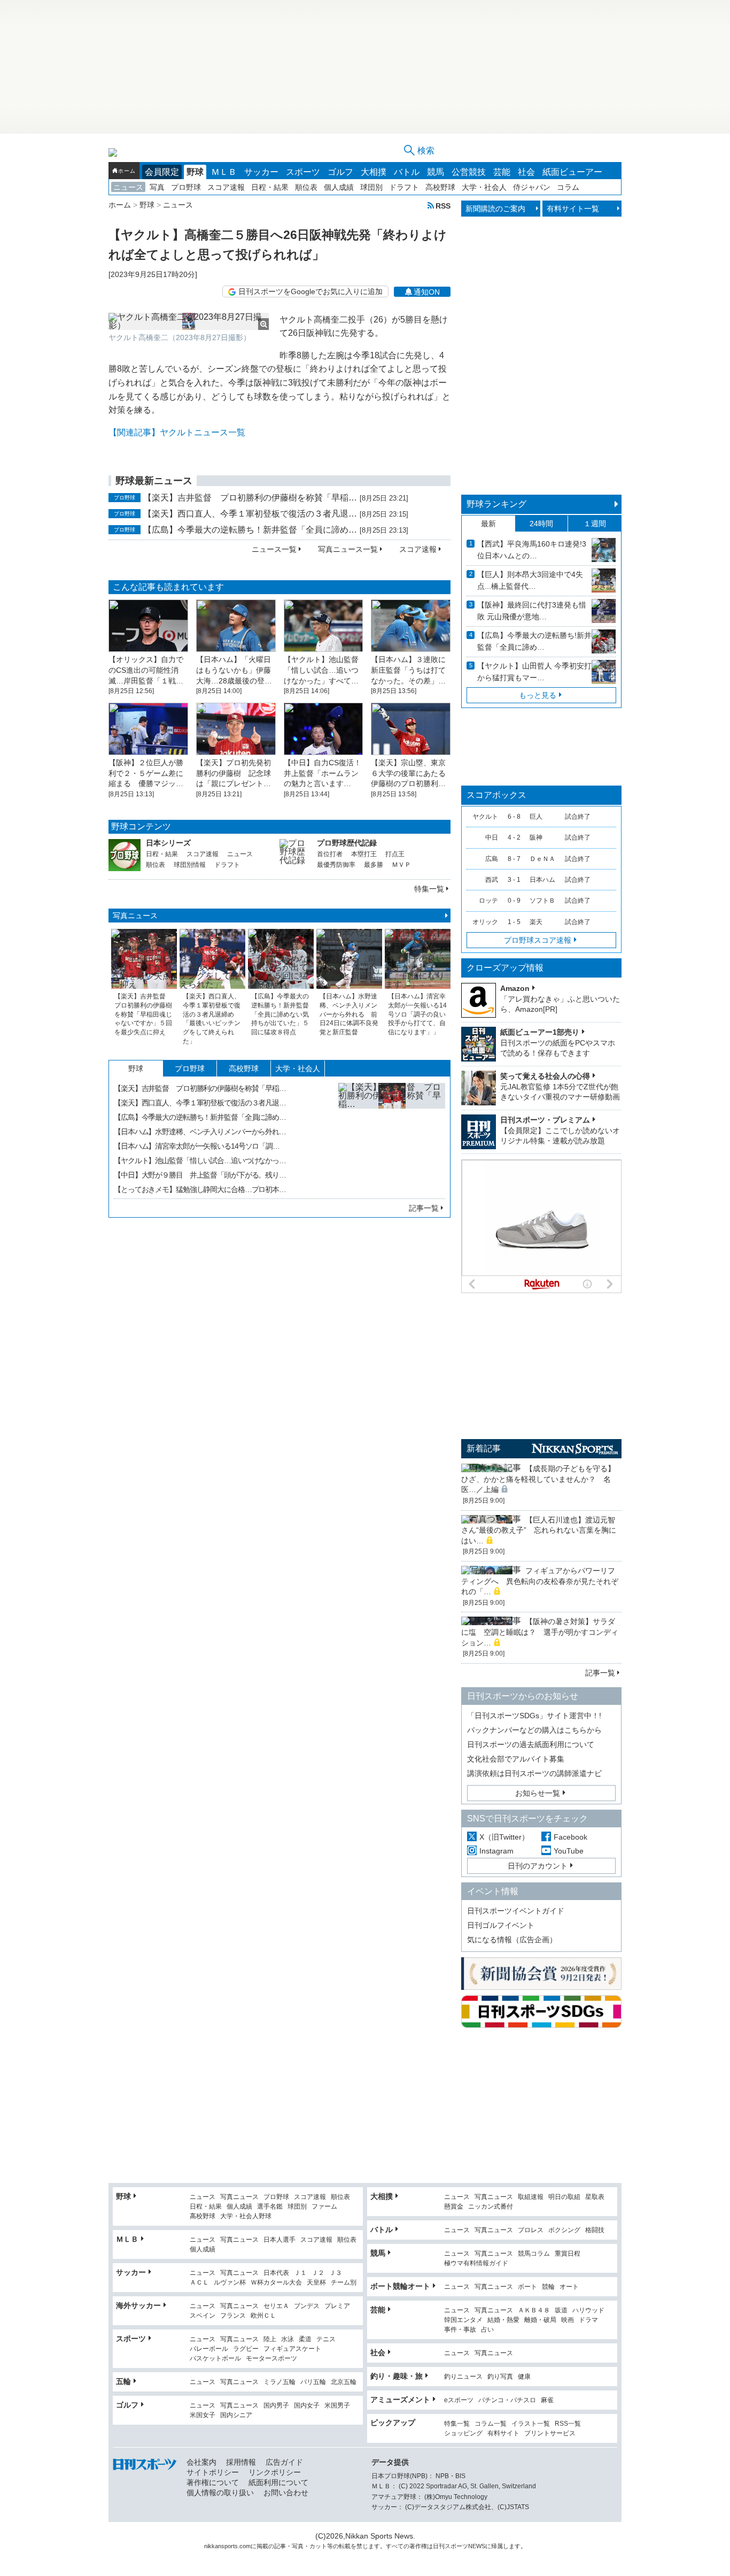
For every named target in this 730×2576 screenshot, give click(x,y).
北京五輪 (344, 2382)
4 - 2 (514, 837)
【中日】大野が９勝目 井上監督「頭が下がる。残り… (200, 1175)
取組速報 (531, 2197)
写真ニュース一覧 (348, 549)
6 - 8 (514, 817)
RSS (443, 206)
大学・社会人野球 (246, 2216)
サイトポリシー (213, 2472)
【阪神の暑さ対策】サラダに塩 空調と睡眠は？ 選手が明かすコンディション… (540, 1632)
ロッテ (488, 901)
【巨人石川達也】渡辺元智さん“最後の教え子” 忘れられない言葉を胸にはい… (539, 1530)
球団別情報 (190, 865)
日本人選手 (279, 2240)
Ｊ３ (336, 2273)
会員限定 (162, 172)
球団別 (371, 187)
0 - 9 (514, 901)
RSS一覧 (568, 2424)
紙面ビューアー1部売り (540, 1032)
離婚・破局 (540, 2320)
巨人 (536, 817)
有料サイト (503, 2433)
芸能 (502, 172)
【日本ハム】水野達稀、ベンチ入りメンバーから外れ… (200, 1132)
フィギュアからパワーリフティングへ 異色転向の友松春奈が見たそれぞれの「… (540, 1581)
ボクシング (564, 2230)
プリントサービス (550, 2433)
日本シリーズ (168, 843)
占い (487, 2330)
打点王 (395, 854)
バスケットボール (215, 2359)
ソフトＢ (542, 901)
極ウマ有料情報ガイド (476, 2263)
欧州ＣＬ (263, 2316)
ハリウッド (588, 2310)
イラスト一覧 (531, 2424)
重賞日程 (568, 2254)
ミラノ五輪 (279, 2382)
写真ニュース (135, 916)
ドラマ (588, 2320)
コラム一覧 (491, 2424)
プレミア (337, 2306)
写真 (157, 187)
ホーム (127, 171)
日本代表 (276, 2273)
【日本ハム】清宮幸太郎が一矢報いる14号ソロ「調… (197, 1146)
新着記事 (484, 1448)
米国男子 (337, 2406)
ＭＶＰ (401, 865)
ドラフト (404, 187)
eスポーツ (459, 2400)
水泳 (288, 2339)
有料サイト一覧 (573, 209)
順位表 (306, 187)
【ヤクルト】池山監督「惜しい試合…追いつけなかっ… (200, 1160)
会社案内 (201, 2462)
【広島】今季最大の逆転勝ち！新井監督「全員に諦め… (250, 530)
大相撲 (374, 172)
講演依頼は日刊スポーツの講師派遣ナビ (534, 1773)
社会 (526, 172)
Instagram (496, 1851)
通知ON (427, 292)
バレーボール (209, 2349)
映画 (568, 2320)
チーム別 (344, 2283)
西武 (492, 880)
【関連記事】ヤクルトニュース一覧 (177, 432)
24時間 (541, 524)
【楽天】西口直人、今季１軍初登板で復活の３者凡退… (250, 514)
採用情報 (241, 2462)
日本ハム (542, 880)
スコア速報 (226, 187)
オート (569, 2287)
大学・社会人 (484, 187)
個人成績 (339, 187)
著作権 (418, 2546)
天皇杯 (316, 2283)
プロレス (531, 2230)
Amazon (515, 988)
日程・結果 (270, 187)
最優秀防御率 (336, 865)
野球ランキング (496, 504)
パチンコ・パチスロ (507, 2400)
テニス (326, 2339)
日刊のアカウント (538, 1866)
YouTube (569, 1851)
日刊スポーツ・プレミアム (545, 1120)
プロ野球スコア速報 (538, 940)
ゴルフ (340, 172)
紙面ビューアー (572, 172)
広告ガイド (284, 2462)
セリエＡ (276, 2306)
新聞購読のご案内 (495, 209)
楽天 (536, 922)
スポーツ (303, 172)
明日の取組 (564, 2197)
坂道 (561, 2310)
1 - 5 (514, 922)
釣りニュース (463, 2377)
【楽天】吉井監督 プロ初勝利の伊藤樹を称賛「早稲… (250, 498)
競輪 (548, 2287)
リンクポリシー (275, 2472)
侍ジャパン (532, 187)
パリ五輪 (313, 2382)
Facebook (570, 1837)
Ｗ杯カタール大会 (276, 2283)
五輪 (123, 2381)
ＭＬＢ (224, 172)
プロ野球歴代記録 (347, 843)
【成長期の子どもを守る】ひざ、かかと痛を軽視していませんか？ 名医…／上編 (538, 1479)
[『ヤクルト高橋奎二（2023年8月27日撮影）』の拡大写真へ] (189, 321)
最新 (488, 524)
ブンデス (307, 2306)
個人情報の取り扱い (220, 2493)
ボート (527, 2287)
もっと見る (538, 695)
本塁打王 (364, 854)
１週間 (595, 524)
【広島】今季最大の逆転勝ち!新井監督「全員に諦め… (534, 641)
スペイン (203, 2316)
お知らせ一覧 (538, 1793)
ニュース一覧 (274, 549)
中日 (492, 837)
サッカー (261, 172)
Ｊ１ (300, 2273)
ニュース (128, 187)
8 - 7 (514, 859)
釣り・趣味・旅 (397, 2376)
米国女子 (203, 2415)
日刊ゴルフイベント (501, 1925)
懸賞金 (454, 2207)
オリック (485, 922)
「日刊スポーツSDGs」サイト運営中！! (534, 1716)
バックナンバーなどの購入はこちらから (534, 1730)
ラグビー (246, 2349)
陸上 (270, 2339)
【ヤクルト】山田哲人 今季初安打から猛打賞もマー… (534, 672)
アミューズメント (400, 2400)
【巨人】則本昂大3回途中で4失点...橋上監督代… (530, 580)
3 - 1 (514, 880)
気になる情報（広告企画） (512, 1940)
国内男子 (276, 2406)
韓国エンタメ (463, 2320)
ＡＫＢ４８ (534, 2310)
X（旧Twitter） (504, 1837)
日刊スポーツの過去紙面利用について (531, 1744)
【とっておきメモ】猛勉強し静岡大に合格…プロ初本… (200, 1189)
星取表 (595, 2197)
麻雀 (547, 2400)
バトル (407, 172)
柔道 (305, 2339)
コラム (568, 187)
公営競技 (469, 172)
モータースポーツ (271, 2359)
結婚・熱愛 (503, 2320)
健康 (524, 2377)
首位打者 (330, 854)
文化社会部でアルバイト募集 (516, 1759)
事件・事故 (460, 2330)
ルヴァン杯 (230, 2283)
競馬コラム (534, 2254)
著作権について (213, 2482)
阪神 (536, 837)
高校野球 (440, 187)
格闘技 (595, 2230)
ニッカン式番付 (491, 2207)
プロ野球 (186, 187)
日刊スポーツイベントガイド (516, 1911)
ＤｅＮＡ (542, 859)
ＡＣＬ (199, 2283)
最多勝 (374, 865)
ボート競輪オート (400, 2286)
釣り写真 (500, 2377)
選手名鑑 (270, 2207)
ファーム (324, 2207)
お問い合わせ (286, 2493)
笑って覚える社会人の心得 (545, 1076)
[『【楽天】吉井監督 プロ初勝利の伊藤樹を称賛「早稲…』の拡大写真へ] (392, 1136)
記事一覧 (424, 1208)
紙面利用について (278, 2482)
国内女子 (307, 2406)
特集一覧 (429, 889)
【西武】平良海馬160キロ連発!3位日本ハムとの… (532, 550)
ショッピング (463, 2433)
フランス (233, 2316)
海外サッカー (138, 2305)
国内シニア (236, 2415)
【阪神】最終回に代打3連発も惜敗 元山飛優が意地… (532, 611)
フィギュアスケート (292, 2349)
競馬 (436, 172)
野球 (195, 172)
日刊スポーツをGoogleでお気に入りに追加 (310, 291)
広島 (492, 859)
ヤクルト (485, 817)
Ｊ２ (318, 2273)
